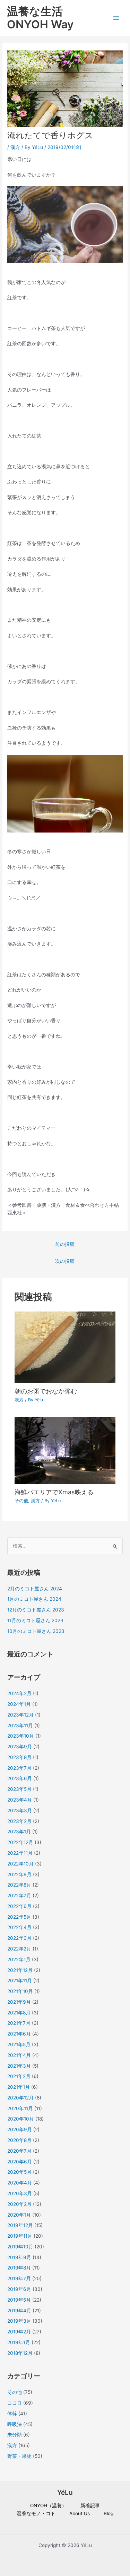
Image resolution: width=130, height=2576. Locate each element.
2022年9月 (19, 1874)
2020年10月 (21, 2119)
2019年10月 (20, 2247)
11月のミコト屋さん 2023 (35, 1620)
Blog (109, 2513)
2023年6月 (20, 1778)
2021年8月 (19, 2013)
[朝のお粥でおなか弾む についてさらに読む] (65, 1347)
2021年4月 (19, 2055)
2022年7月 (19, 1896)
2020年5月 (19, 2172)
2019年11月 (20, 2236)
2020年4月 (20, 2183)
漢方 (15, 147)
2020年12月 (20, 2098)
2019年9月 (19, 2257)
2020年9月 (20, 2130)
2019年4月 (19, 2311)
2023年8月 (19, 1757)
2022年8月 (19, 1885)
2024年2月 (19, 1693)
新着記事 (90, 2506)
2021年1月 (19, 2087)
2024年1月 (19, 1704)
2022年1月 (19, 1959)
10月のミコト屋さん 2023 (36, 1631)
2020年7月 (19, 2151)
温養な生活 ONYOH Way (40, 18)
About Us (80, 2513)
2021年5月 (19, 2044)
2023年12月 (20, 1715)
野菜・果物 (19, 2456)
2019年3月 (19, 2321)
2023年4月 (20, 1800)
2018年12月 (20, 2353)
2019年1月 (19, 2342)
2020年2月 (19, 2204)
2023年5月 (19, 1789)
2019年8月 (19, 2268)
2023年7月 (19, 1768)
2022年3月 (19, 1938)
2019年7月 (19, 2278)
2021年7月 (19, 2023)
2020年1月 (19, 2215)
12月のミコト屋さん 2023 (36, 1610)
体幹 (12, 2414)
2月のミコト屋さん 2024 (35, 1589)
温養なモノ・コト (36, 2513)
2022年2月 (19, 1949)
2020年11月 (20, 2108)
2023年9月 (20, 1747)
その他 (21, 1501)
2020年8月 (19, 2140)
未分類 (15, 2435)
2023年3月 (20, 1811)
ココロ (15, 2403)
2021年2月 (19, 2076)
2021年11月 (20, 1981)
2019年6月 (19, 2289)
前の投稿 (65, 1244)
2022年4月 (19, 1927)
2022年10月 (20, 1864)
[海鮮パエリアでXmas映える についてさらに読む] (65, 1450)
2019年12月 (20, 2225)
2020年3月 (20, 2193)
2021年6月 (19, 2034)
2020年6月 (20, 2162)
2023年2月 (19, 1821)
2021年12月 (20, 1970)
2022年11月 (20, 1853)
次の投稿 (65, 1261)
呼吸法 (15, 2424)
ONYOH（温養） (48, 2506)
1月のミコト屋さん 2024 (34, 1599)
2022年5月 (19, 1917)
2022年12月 (20, 1842)
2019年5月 (19, 2300)
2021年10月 (20, 1991)
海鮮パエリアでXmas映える (54, 1492)
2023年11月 (20, 1726)
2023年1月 (19, 1832)
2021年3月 (19, 2066)
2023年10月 (21, 1736)
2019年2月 (19, 2332)
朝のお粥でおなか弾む (46, 1391)
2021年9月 (19, 2002)
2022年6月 (19, 1906)
